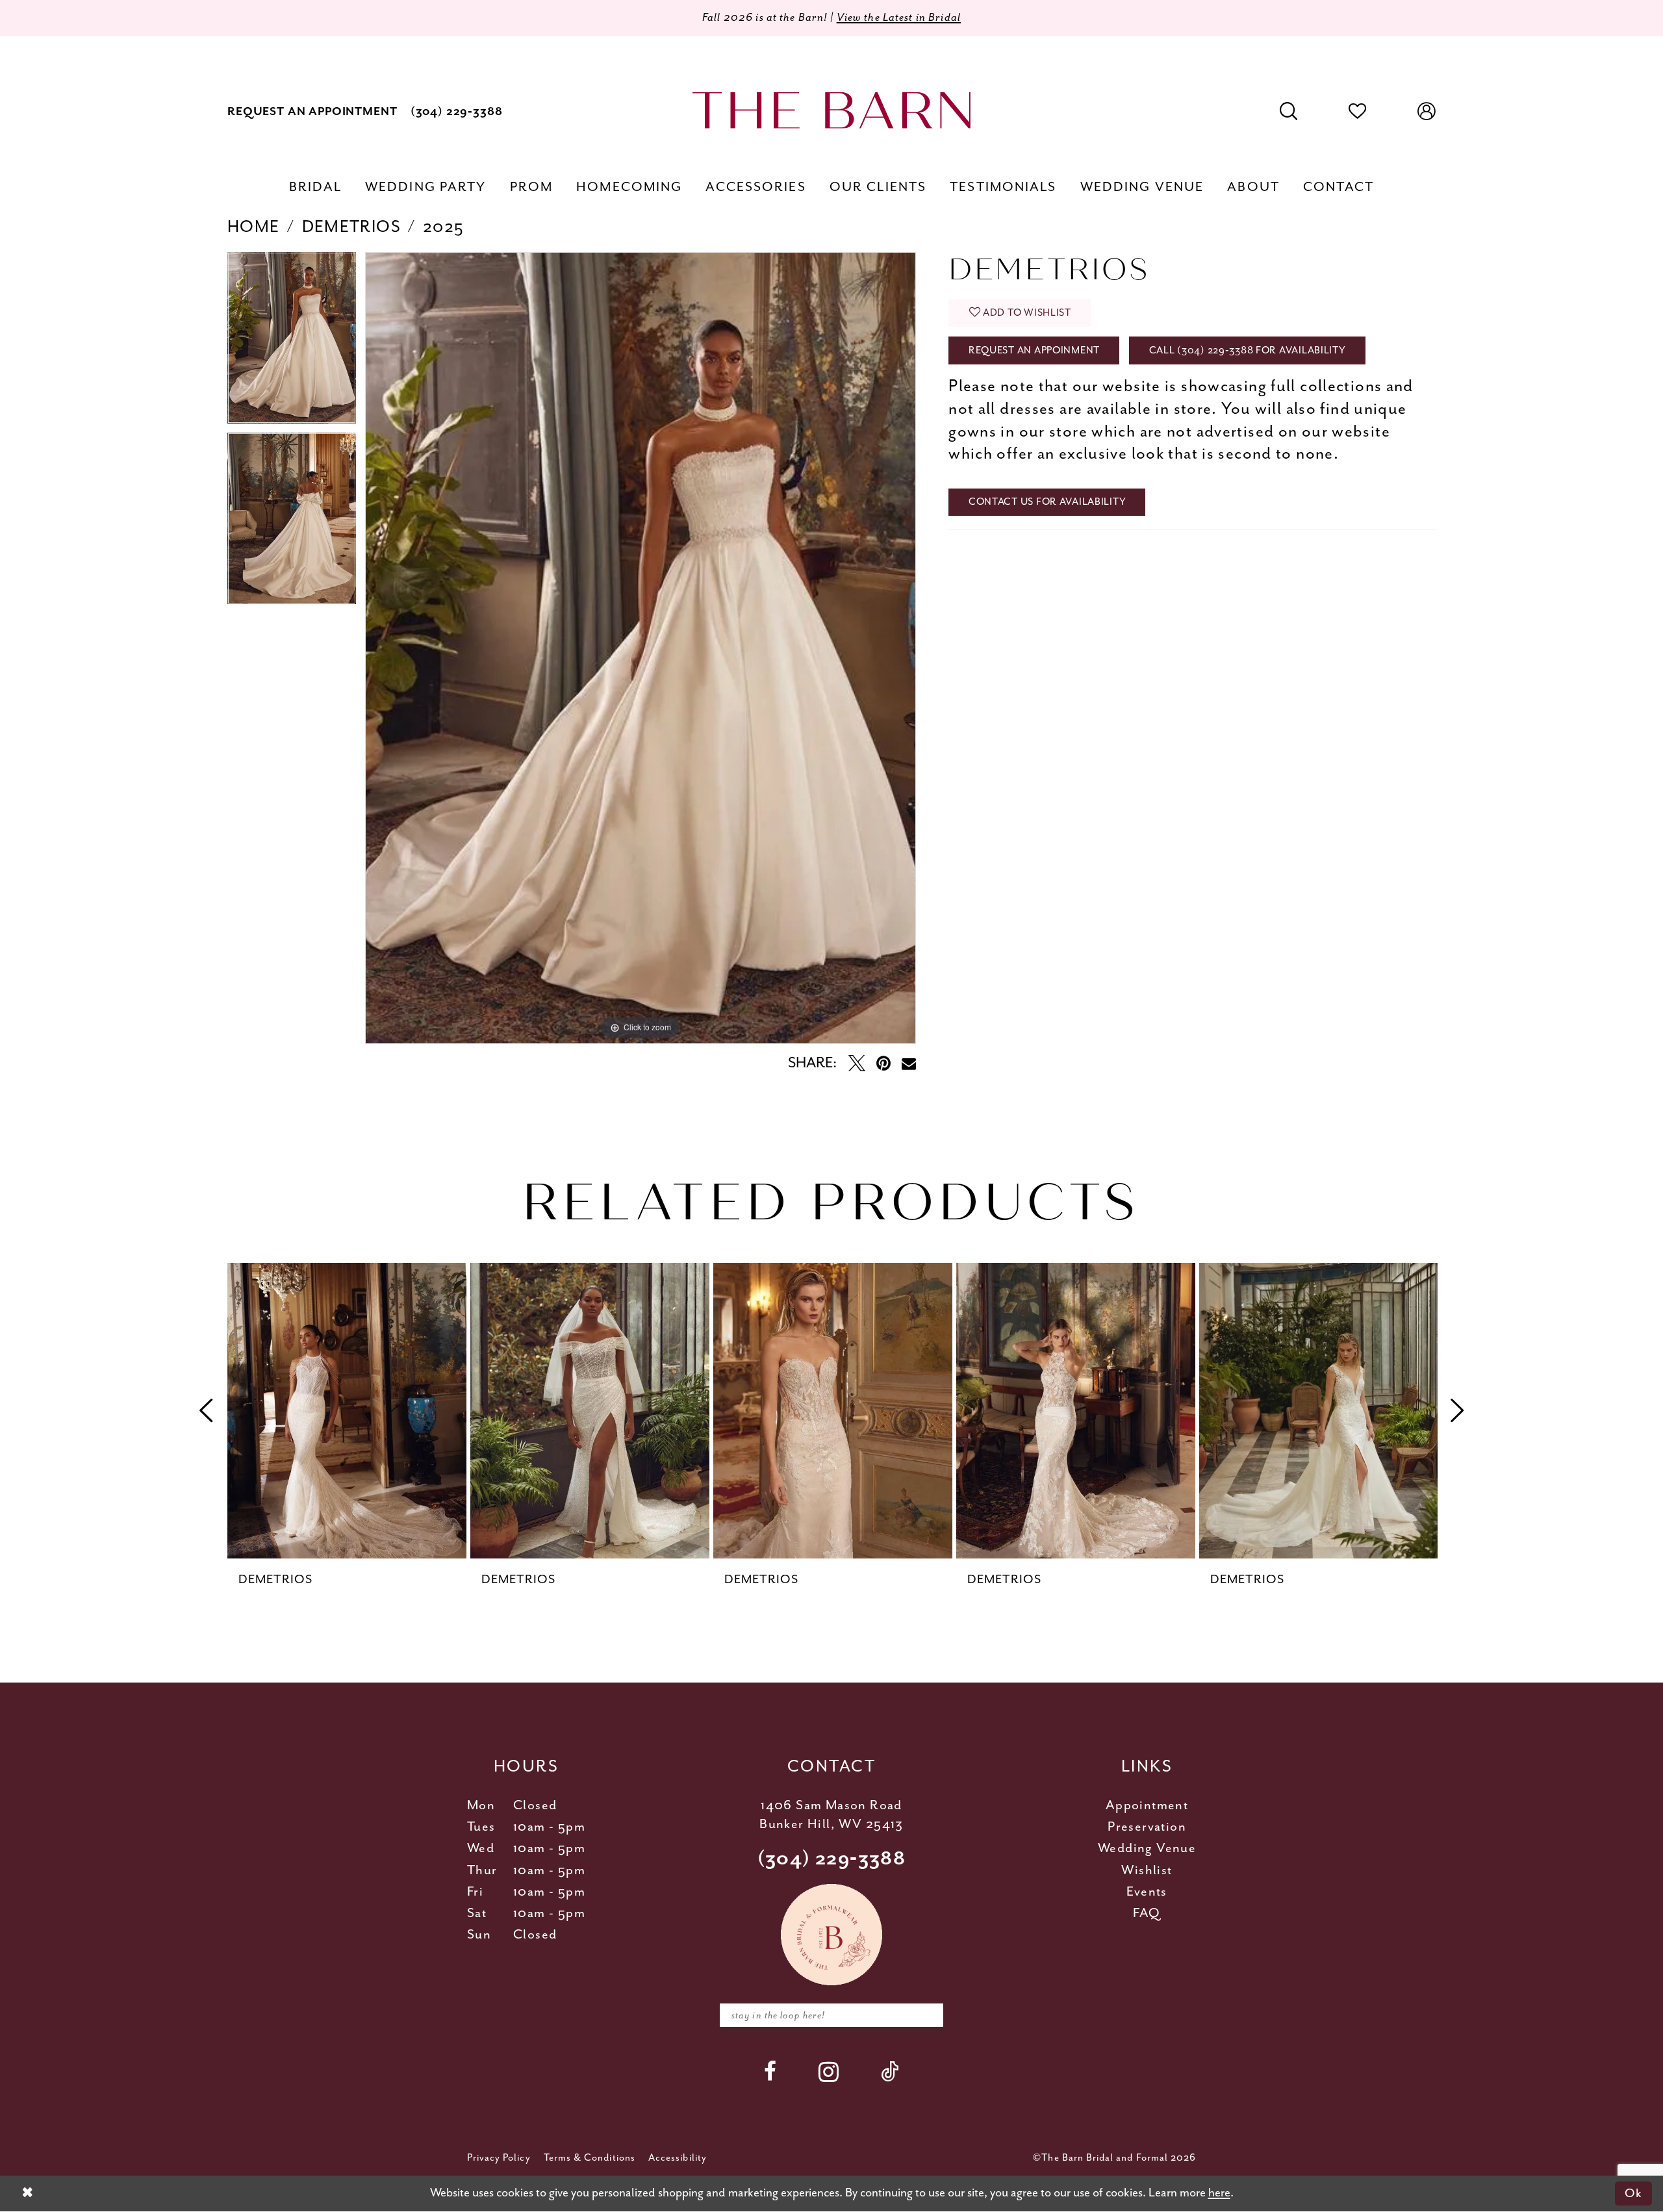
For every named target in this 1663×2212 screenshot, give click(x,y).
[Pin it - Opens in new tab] (883, 1063)
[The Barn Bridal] (831, 110)
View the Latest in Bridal (899, 18)
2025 (444, 227)
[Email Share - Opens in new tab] (909, 1063)
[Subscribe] (925, 2015)
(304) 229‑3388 (832, 1859)
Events (1147, 1892)
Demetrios (351, 227)
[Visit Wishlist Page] (1358, 112)
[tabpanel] (292, 342)
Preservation (1147, 1827)
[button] (1427, 112)
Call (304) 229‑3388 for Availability (1248, 350)
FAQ (1147, 1913)
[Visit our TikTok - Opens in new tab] (890, 2071)
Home (254, 227)
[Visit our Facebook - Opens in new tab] (770, 2071)
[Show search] (1289, 112)
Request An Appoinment (1034, 350)
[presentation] (347, 1411)
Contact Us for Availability (1047, 502)
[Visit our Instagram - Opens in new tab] (829, 2072)
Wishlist (1147, 1871)
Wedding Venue (1147, 1849)
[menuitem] (312, 111)
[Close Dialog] (27, 2193)
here (1219, 2193)
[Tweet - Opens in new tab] (857, 1063)
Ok (1633, 2193)
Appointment (1147, 1806)
